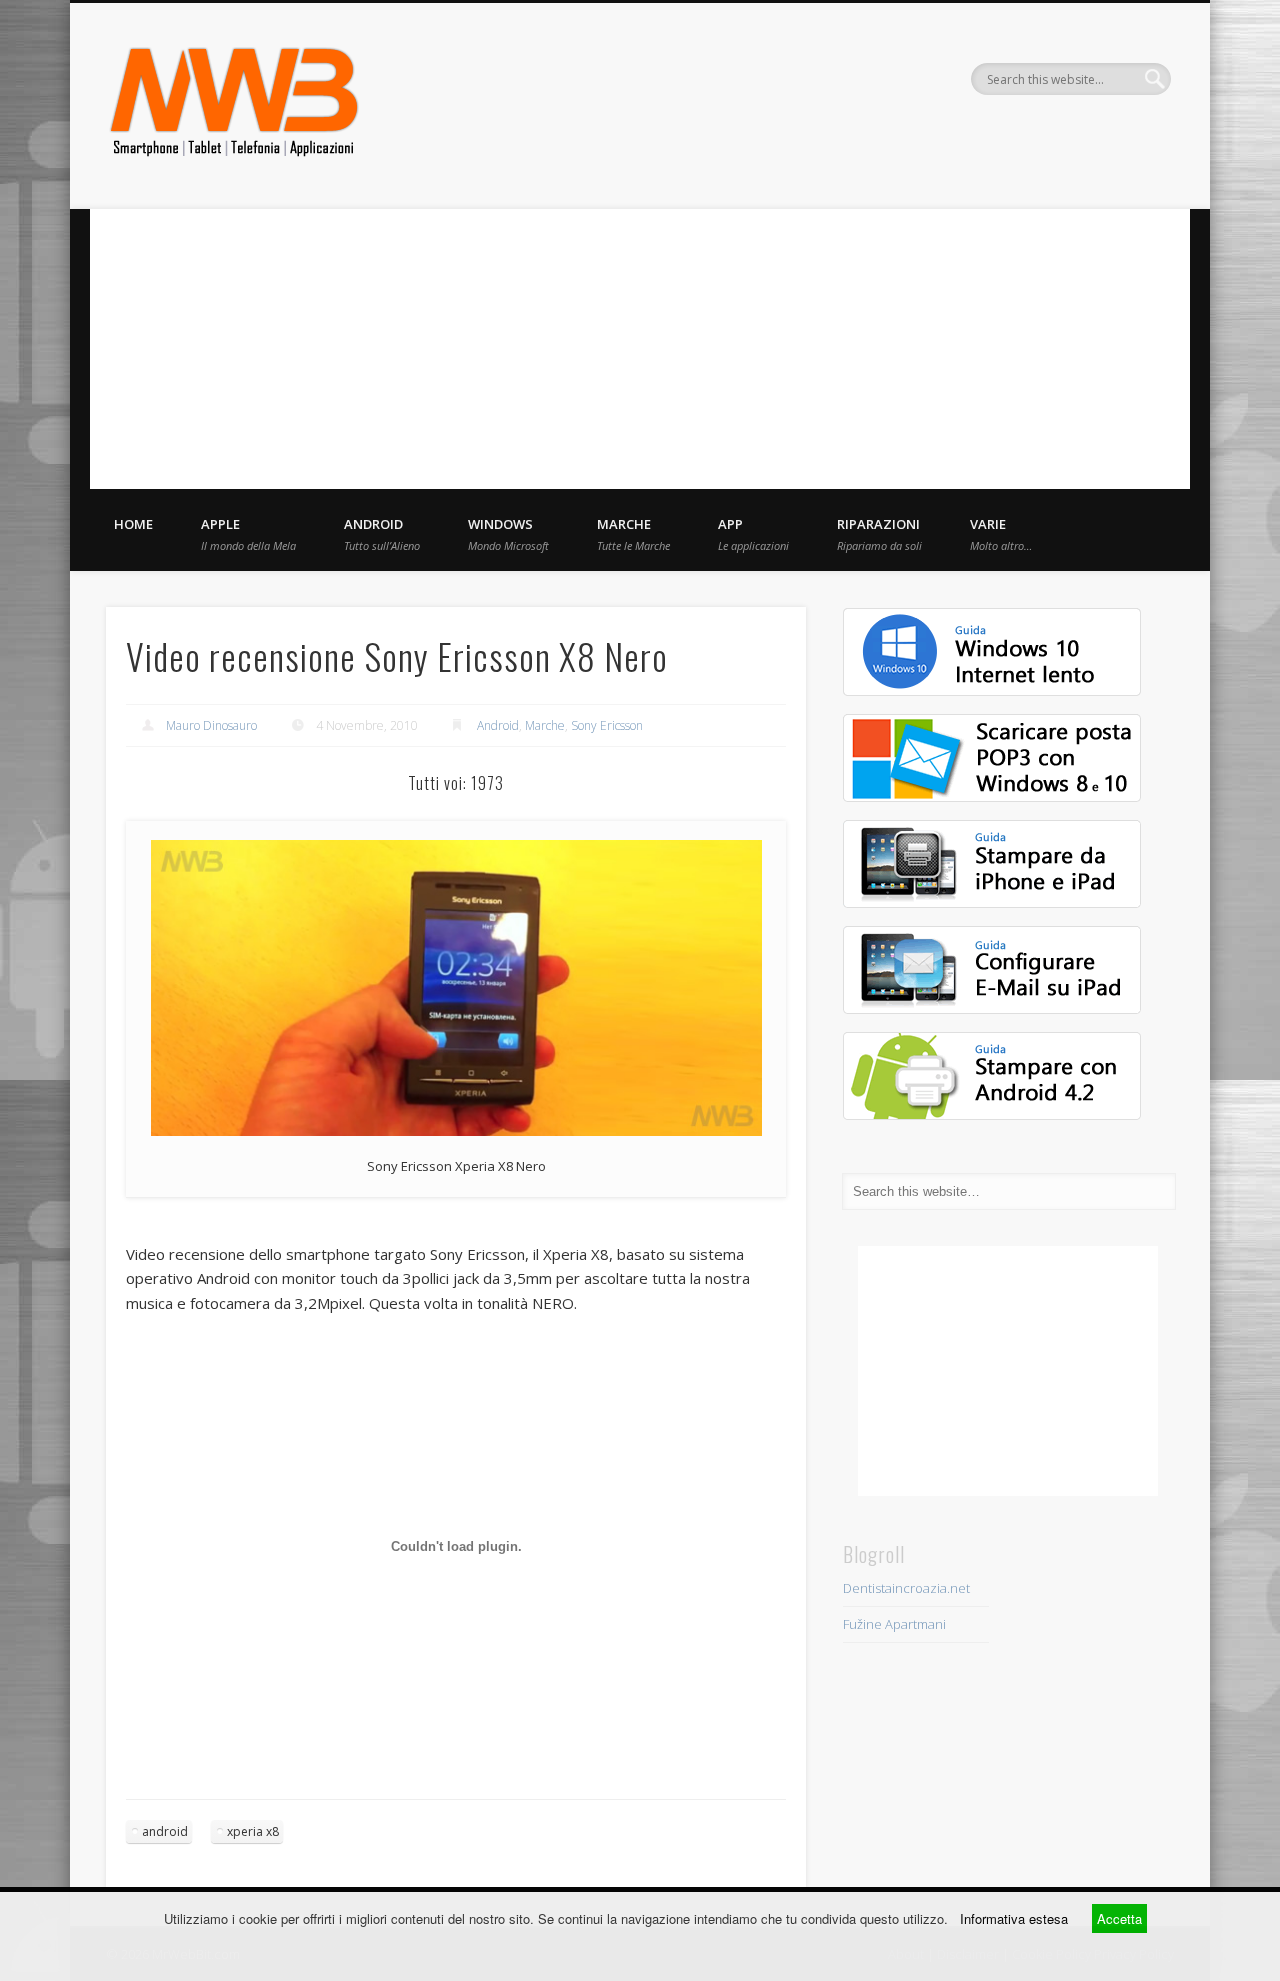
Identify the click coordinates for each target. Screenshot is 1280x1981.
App (753, 534)
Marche (633, 534)
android (165, 1831)
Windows (508, 534)
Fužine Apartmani (894, 1624)
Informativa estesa (1014, 1918)
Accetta (1119, 1918)
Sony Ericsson (607, 725)
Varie (1001, 534)
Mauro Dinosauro (211, 725)
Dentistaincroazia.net (906, 1588)
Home (133, 524)
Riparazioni (879, 534)
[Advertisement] (640, 349)
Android (382, 534)
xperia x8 (253, 1831)
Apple (248, 534)
